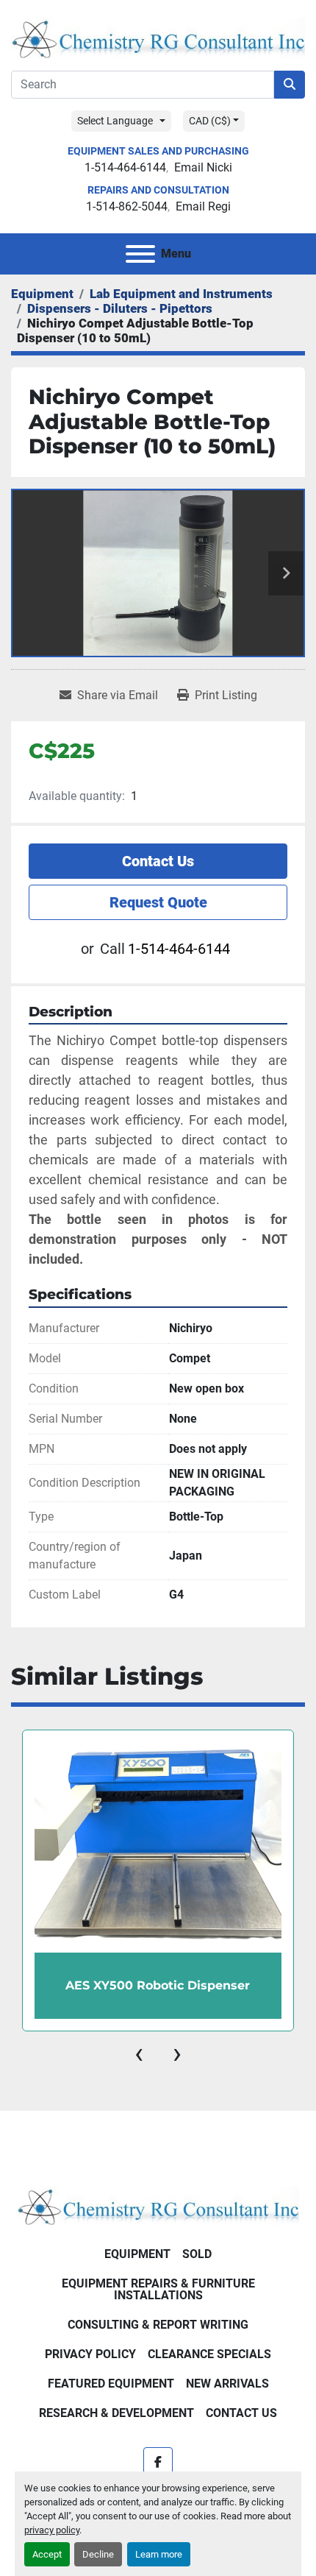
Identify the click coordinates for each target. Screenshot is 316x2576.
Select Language (115, 121)
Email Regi (203, 206)
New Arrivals (227, 2384)
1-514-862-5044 (127, 206)
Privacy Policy (90, 2354)
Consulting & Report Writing (158, 2325)
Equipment (137, 2254)
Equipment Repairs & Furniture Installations (158, 2289)
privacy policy (52, 2530)
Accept (47, 2554)
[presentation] (139, 2053)
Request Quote (158, 902)
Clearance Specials (209, 2354)
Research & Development (116, 2413)
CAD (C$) (210, 121)
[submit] (290, 85)
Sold (197, 2254)
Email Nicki (203, 167)
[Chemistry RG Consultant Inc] (158, 2205)
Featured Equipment (111, 2384)
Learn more (159, 2554)
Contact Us (158, 861)
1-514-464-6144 (125, 167)
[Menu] (140, 254)
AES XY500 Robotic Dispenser (158, 1985)
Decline (98, 2554)
